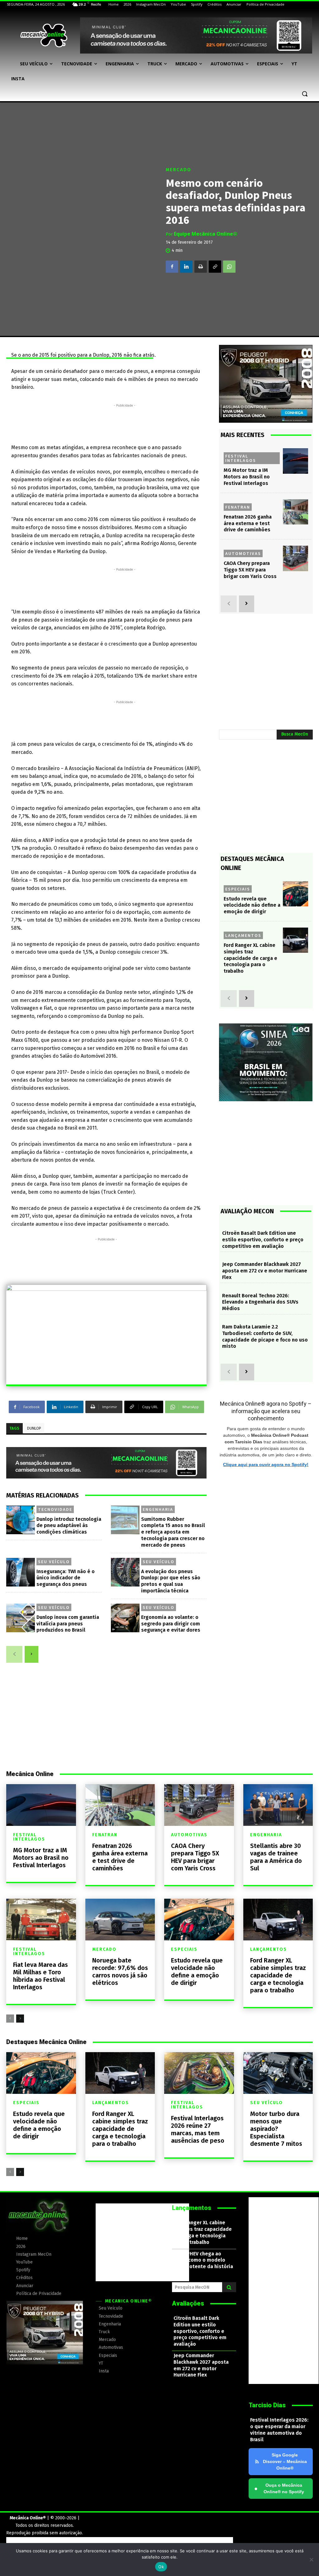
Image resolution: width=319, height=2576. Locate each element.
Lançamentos (243, 935)
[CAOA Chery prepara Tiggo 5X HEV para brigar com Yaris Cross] (295, 558)
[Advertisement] (125, 423)
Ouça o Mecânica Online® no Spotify (279, 2488)
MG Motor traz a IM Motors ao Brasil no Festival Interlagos (247, 477)
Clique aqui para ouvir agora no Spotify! (266, 1464)
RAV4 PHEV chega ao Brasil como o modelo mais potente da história (203, 2260)
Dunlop (34, 1428)
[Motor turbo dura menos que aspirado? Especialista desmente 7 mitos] (278, 2073)
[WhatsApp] (229, 266)
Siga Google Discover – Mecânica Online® (285, 2461)
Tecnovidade (55, 1509)
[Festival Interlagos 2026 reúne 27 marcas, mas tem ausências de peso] (199, 2073)
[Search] (229, 2287)
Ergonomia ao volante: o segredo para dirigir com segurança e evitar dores (171, 1624)
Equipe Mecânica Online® (206, 234)
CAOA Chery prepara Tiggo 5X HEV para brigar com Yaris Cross (250, 570)
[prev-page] (14, 1654)
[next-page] (31, 1654)
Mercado (179, 169)
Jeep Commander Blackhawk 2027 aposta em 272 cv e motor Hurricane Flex (265, 1271)
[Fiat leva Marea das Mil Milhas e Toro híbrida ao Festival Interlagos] (41, 1920)
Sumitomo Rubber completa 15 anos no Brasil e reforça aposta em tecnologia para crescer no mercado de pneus (173, 1532)
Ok (161, 2567)
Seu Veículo (54, 1562)
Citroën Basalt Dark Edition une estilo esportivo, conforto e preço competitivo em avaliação (263, 1240)
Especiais (238, 889)
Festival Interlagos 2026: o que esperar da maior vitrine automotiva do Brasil (279, 2430)
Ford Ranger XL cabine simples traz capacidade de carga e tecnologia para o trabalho (250, 958)
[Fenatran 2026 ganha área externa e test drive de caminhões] (295, 512)
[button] (305, 94)
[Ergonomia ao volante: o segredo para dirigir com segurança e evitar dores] (125, 1618)
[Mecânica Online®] (43, 35)
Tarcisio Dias (267, 2405)
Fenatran (238, 507)
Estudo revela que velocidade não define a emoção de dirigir (252, 905)
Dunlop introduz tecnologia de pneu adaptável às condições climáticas (69, 1526)
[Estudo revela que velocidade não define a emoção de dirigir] (295, 894)
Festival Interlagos (241, 458)
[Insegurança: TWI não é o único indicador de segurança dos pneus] (21, 1572)
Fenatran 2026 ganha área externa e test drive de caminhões (248, 523)
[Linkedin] (186, 266)
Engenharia (158, 1509)
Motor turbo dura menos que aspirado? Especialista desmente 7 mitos (276, 2129)
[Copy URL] (215, 266)
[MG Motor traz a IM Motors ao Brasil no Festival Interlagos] (295, 461)
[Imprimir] (201, 266)
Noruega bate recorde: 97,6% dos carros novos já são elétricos (120, 1972)
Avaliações (188, 2303)
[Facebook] (172, 266)
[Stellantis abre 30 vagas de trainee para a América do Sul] (278, 1805)
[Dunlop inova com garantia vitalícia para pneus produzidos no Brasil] (21, 1618)
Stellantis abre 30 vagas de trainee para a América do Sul (276, 1857)
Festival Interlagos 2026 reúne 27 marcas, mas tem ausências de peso (198, 2129)
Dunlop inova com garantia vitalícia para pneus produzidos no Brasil (68, 1624)
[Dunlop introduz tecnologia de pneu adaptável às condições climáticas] (21, 1520)
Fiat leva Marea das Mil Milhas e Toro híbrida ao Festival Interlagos (40, 1976)
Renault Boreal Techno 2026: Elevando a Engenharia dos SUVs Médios (260, 1302)
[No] (311, 2560)
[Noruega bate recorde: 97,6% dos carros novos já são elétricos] (120, 1920)
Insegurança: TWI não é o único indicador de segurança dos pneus (66, 1578)
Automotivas (243, 553)
